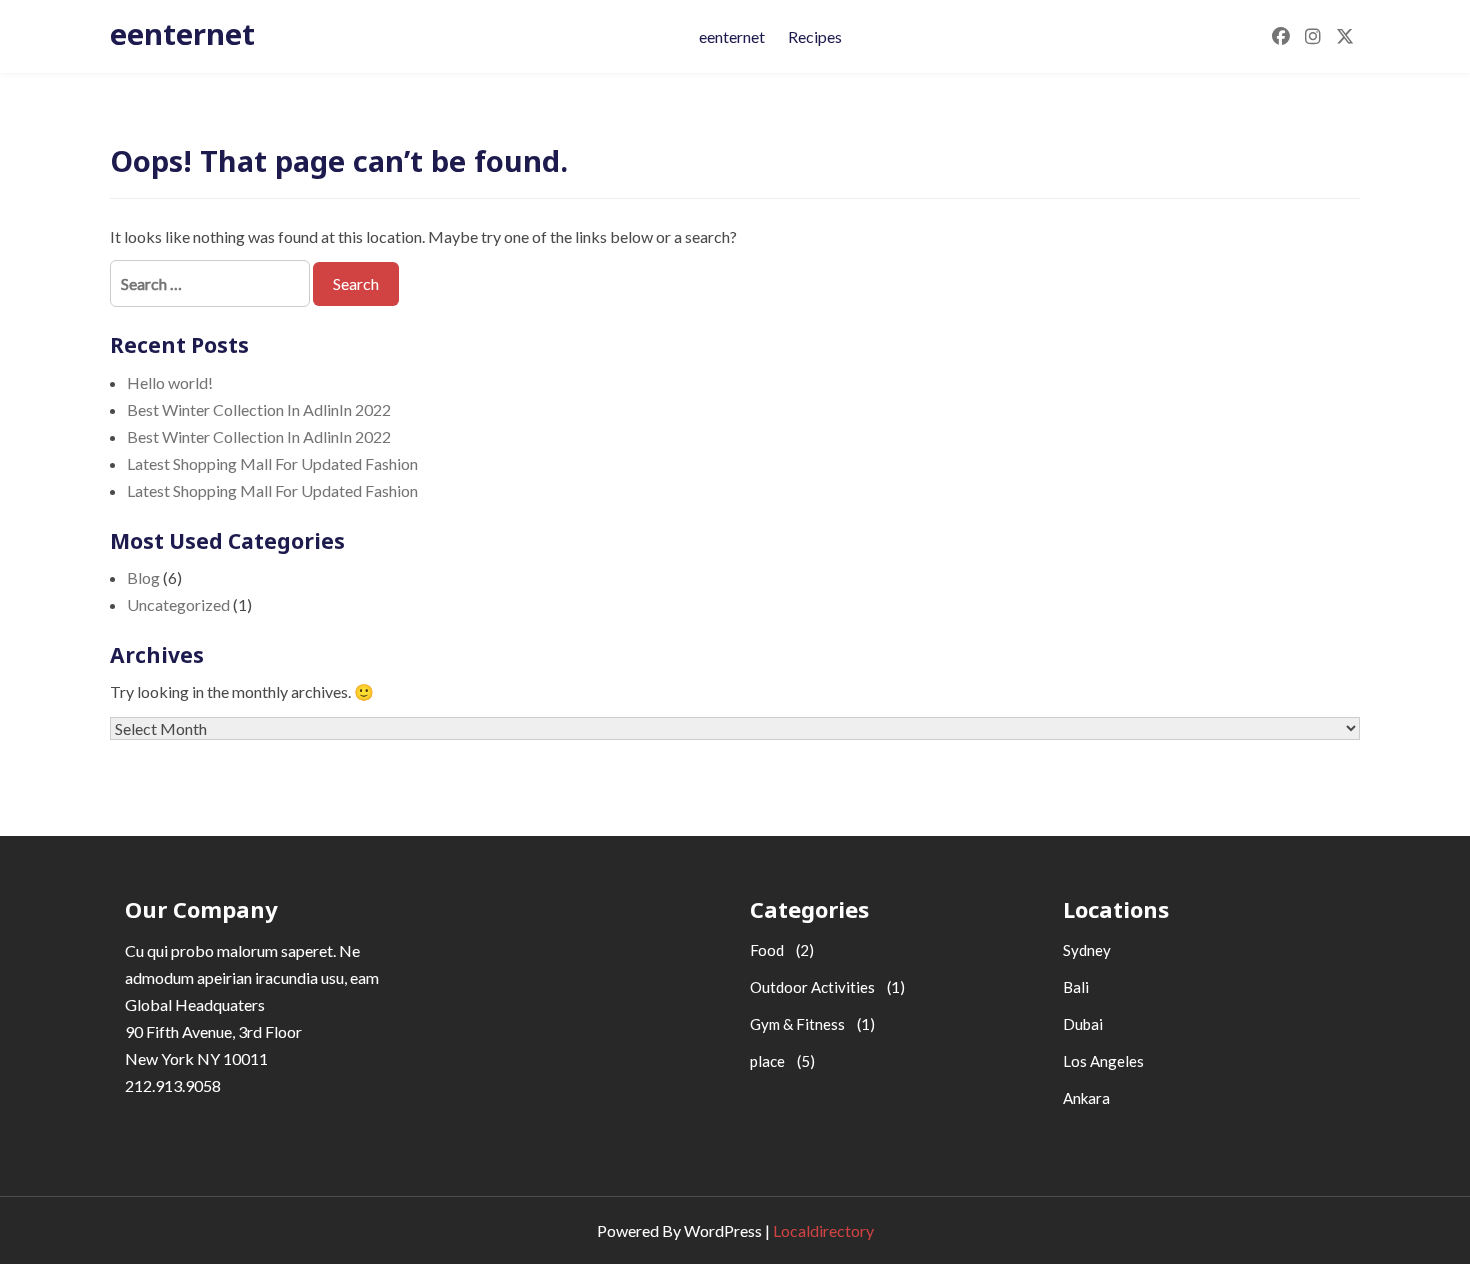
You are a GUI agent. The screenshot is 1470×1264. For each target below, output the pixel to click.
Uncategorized (178, 604)
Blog (143, 577)
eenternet (182, 33)
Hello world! (170, 382)
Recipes (815, 36)
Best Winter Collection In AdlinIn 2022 (259, 409)
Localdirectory (823, 1230)
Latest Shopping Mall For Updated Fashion (272, 463)
